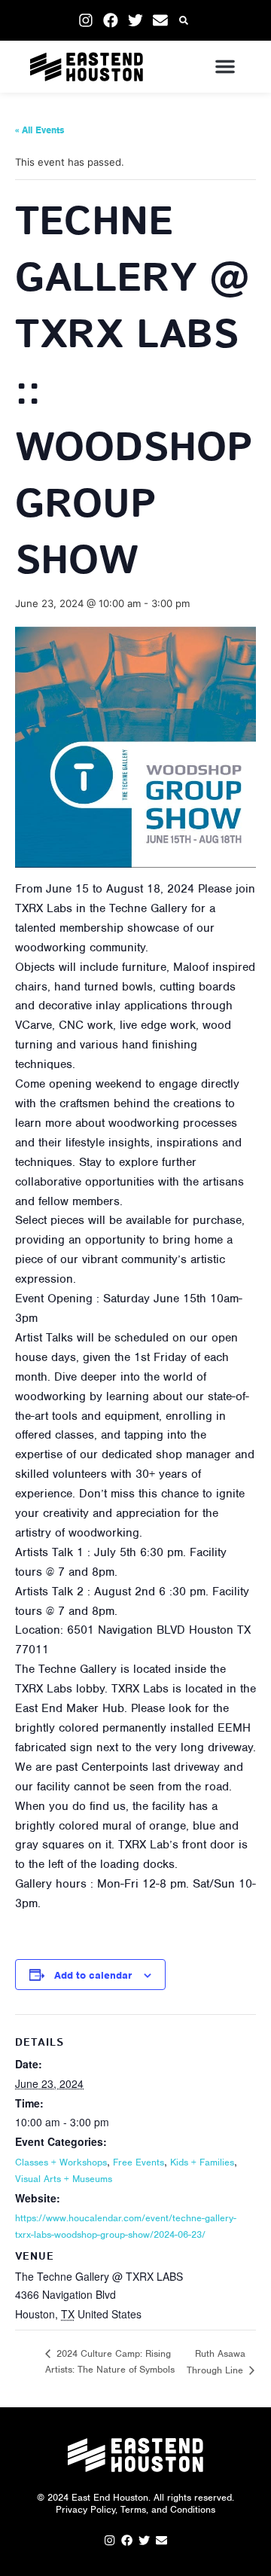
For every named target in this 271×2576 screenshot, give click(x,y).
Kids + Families (202, 2162)
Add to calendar (93, 1975)
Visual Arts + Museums (64, 2179)
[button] (184, 21)
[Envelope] (160, 20)
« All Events (40, 130)
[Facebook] (111, 20)
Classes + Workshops (61, 2162)
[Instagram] (86, 20)
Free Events (139, 2162)
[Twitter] (135, 20)
